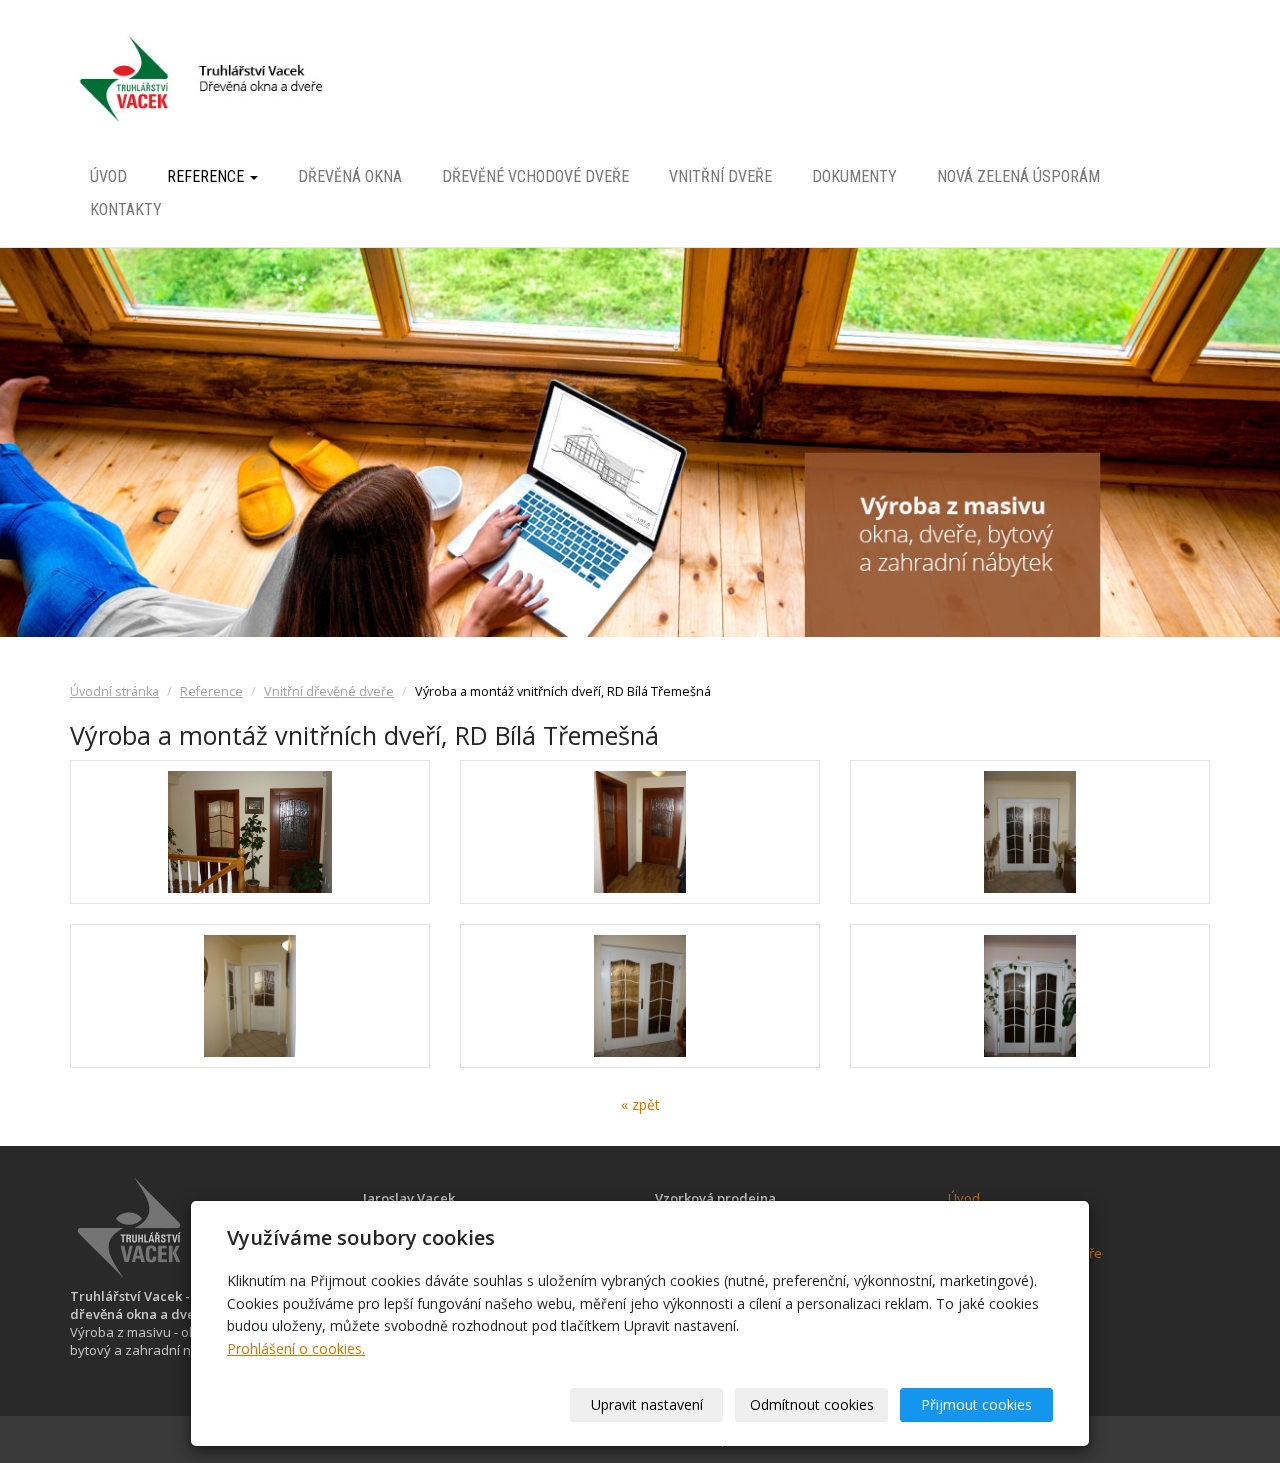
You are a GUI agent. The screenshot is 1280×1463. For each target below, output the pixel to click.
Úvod (108, 177)
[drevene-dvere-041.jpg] (640, 832)
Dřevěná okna (350, 177)
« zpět (640, 1104)
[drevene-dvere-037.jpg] (1030, 996)
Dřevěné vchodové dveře (535, 177)
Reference (207, 177)
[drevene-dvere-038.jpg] (640, 996)
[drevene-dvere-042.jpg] (250, 832)
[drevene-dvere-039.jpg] (1030, 832)
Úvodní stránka (114, 691)
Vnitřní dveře (720, 177)
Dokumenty (854, 177)
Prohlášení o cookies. (296, 1348)
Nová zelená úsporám (1018, 177)
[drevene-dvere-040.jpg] (250, 996)
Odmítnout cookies (812, 1404)
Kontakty (126, 209)
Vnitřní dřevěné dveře (329, 691)
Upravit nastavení (647, 1404)
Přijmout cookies (976, 1404)
